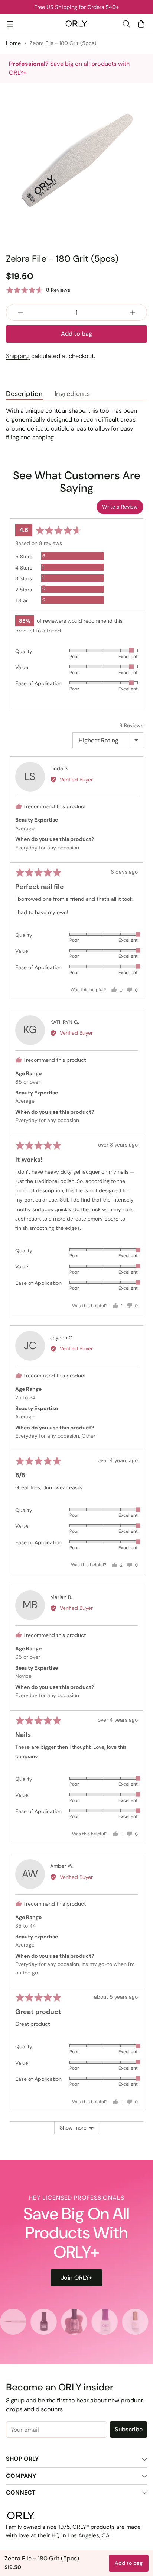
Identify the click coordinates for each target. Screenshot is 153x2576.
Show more (73, 2128)
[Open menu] (10, 24)
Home (13, 43)
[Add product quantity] (133, 312)
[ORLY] (76, 24)
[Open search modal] (126, 24)
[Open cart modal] (141, 24)
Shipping (18, 356)
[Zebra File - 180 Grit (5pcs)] (76, 160)
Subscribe (129, 2429)
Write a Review (120, 507)
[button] (38, 290)
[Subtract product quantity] (20, 312)
